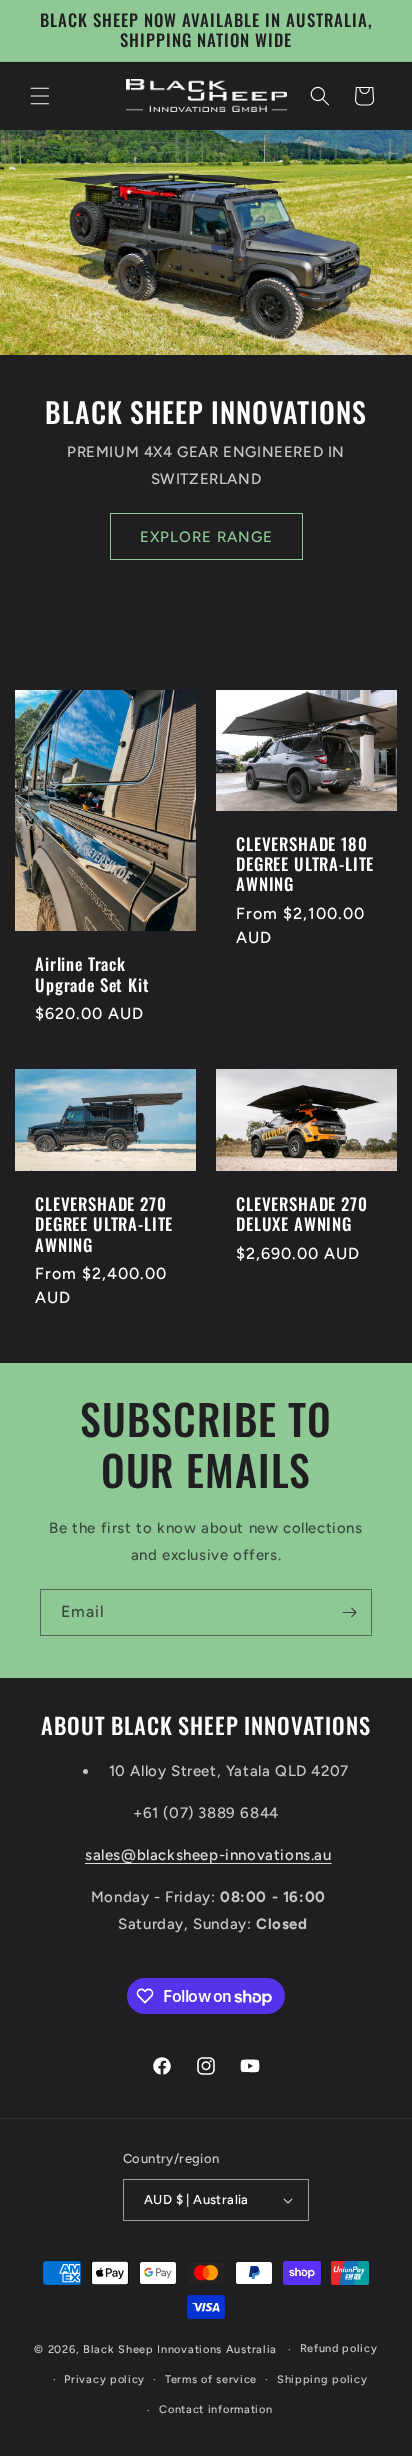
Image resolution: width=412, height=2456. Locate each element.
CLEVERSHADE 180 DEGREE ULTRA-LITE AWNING (305, 864)
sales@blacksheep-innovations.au (208, 1855)
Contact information (215, 2409)
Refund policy (339, 2348)
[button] (40, 96)
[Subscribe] (349, 1612)
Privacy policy (104, 2379)
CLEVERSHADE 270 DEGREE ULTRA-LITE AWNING (104, 1224)
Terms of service (211, 2379)
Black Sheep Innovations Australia (180, 2349)
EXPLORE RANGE (206, 536)
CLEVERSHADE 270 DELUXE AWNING (302, 1214)
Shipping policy (322, 2379)
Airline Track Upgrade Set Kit (92, 974)
